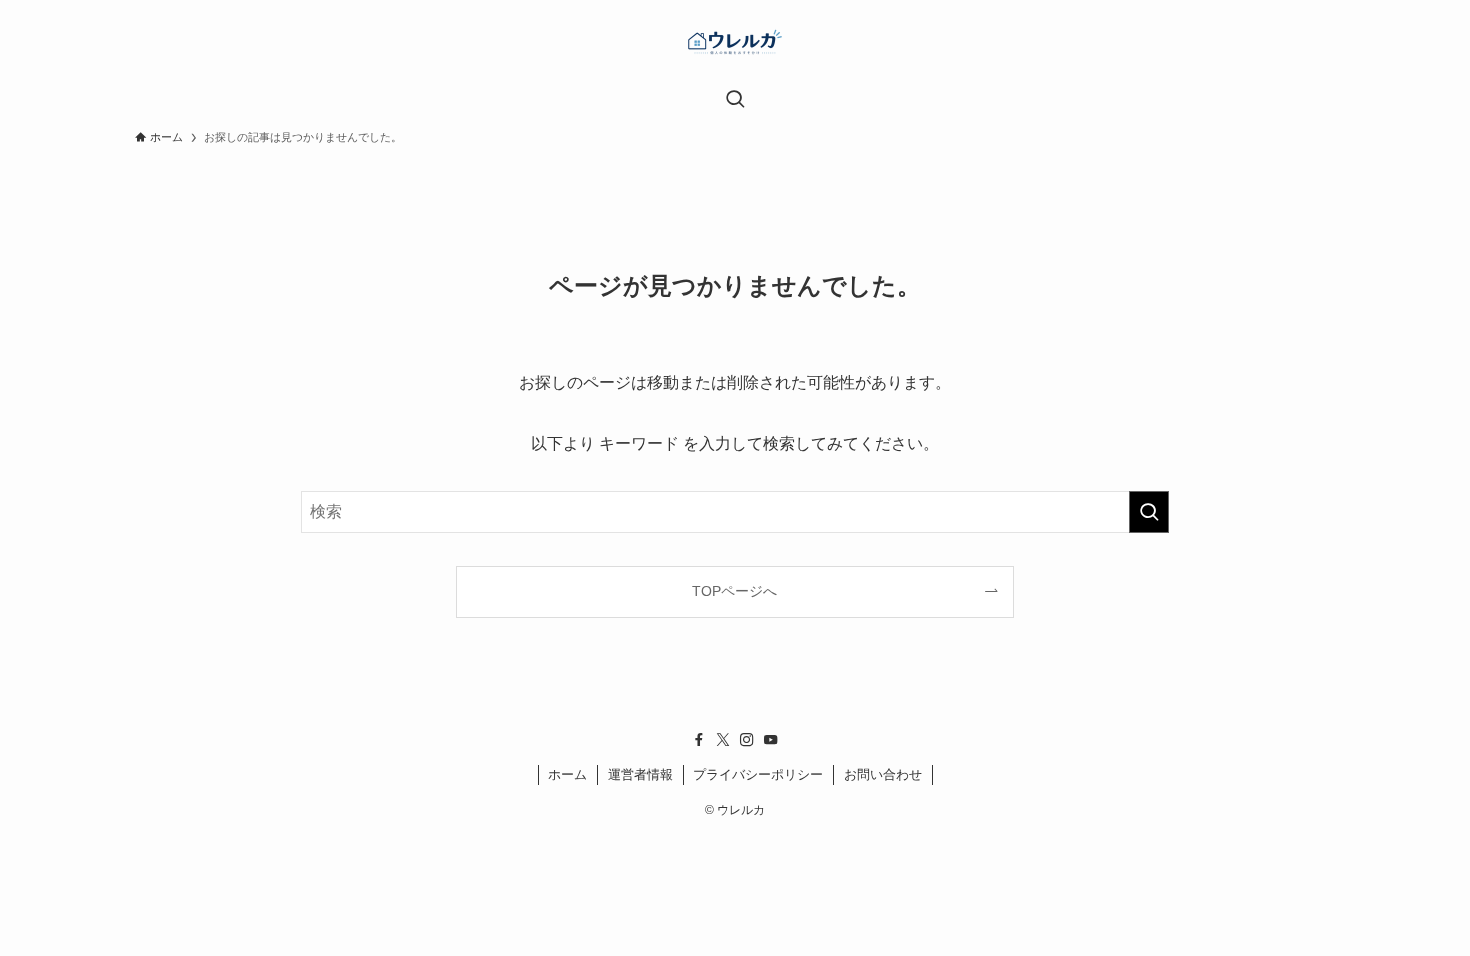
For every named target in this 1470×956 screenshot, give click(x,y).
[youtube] (771, 740)
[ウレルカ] (735, 46)
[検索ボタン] (735, 101)
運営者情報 (640, 774)
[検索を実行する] (1149, 512)
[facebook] (699, 740)
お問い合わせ (883, 774)
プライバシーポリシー (758, 774)
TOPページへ (734, 591)
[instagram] (747, 740)
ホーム (567, 774)
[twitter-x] (723, 740)
